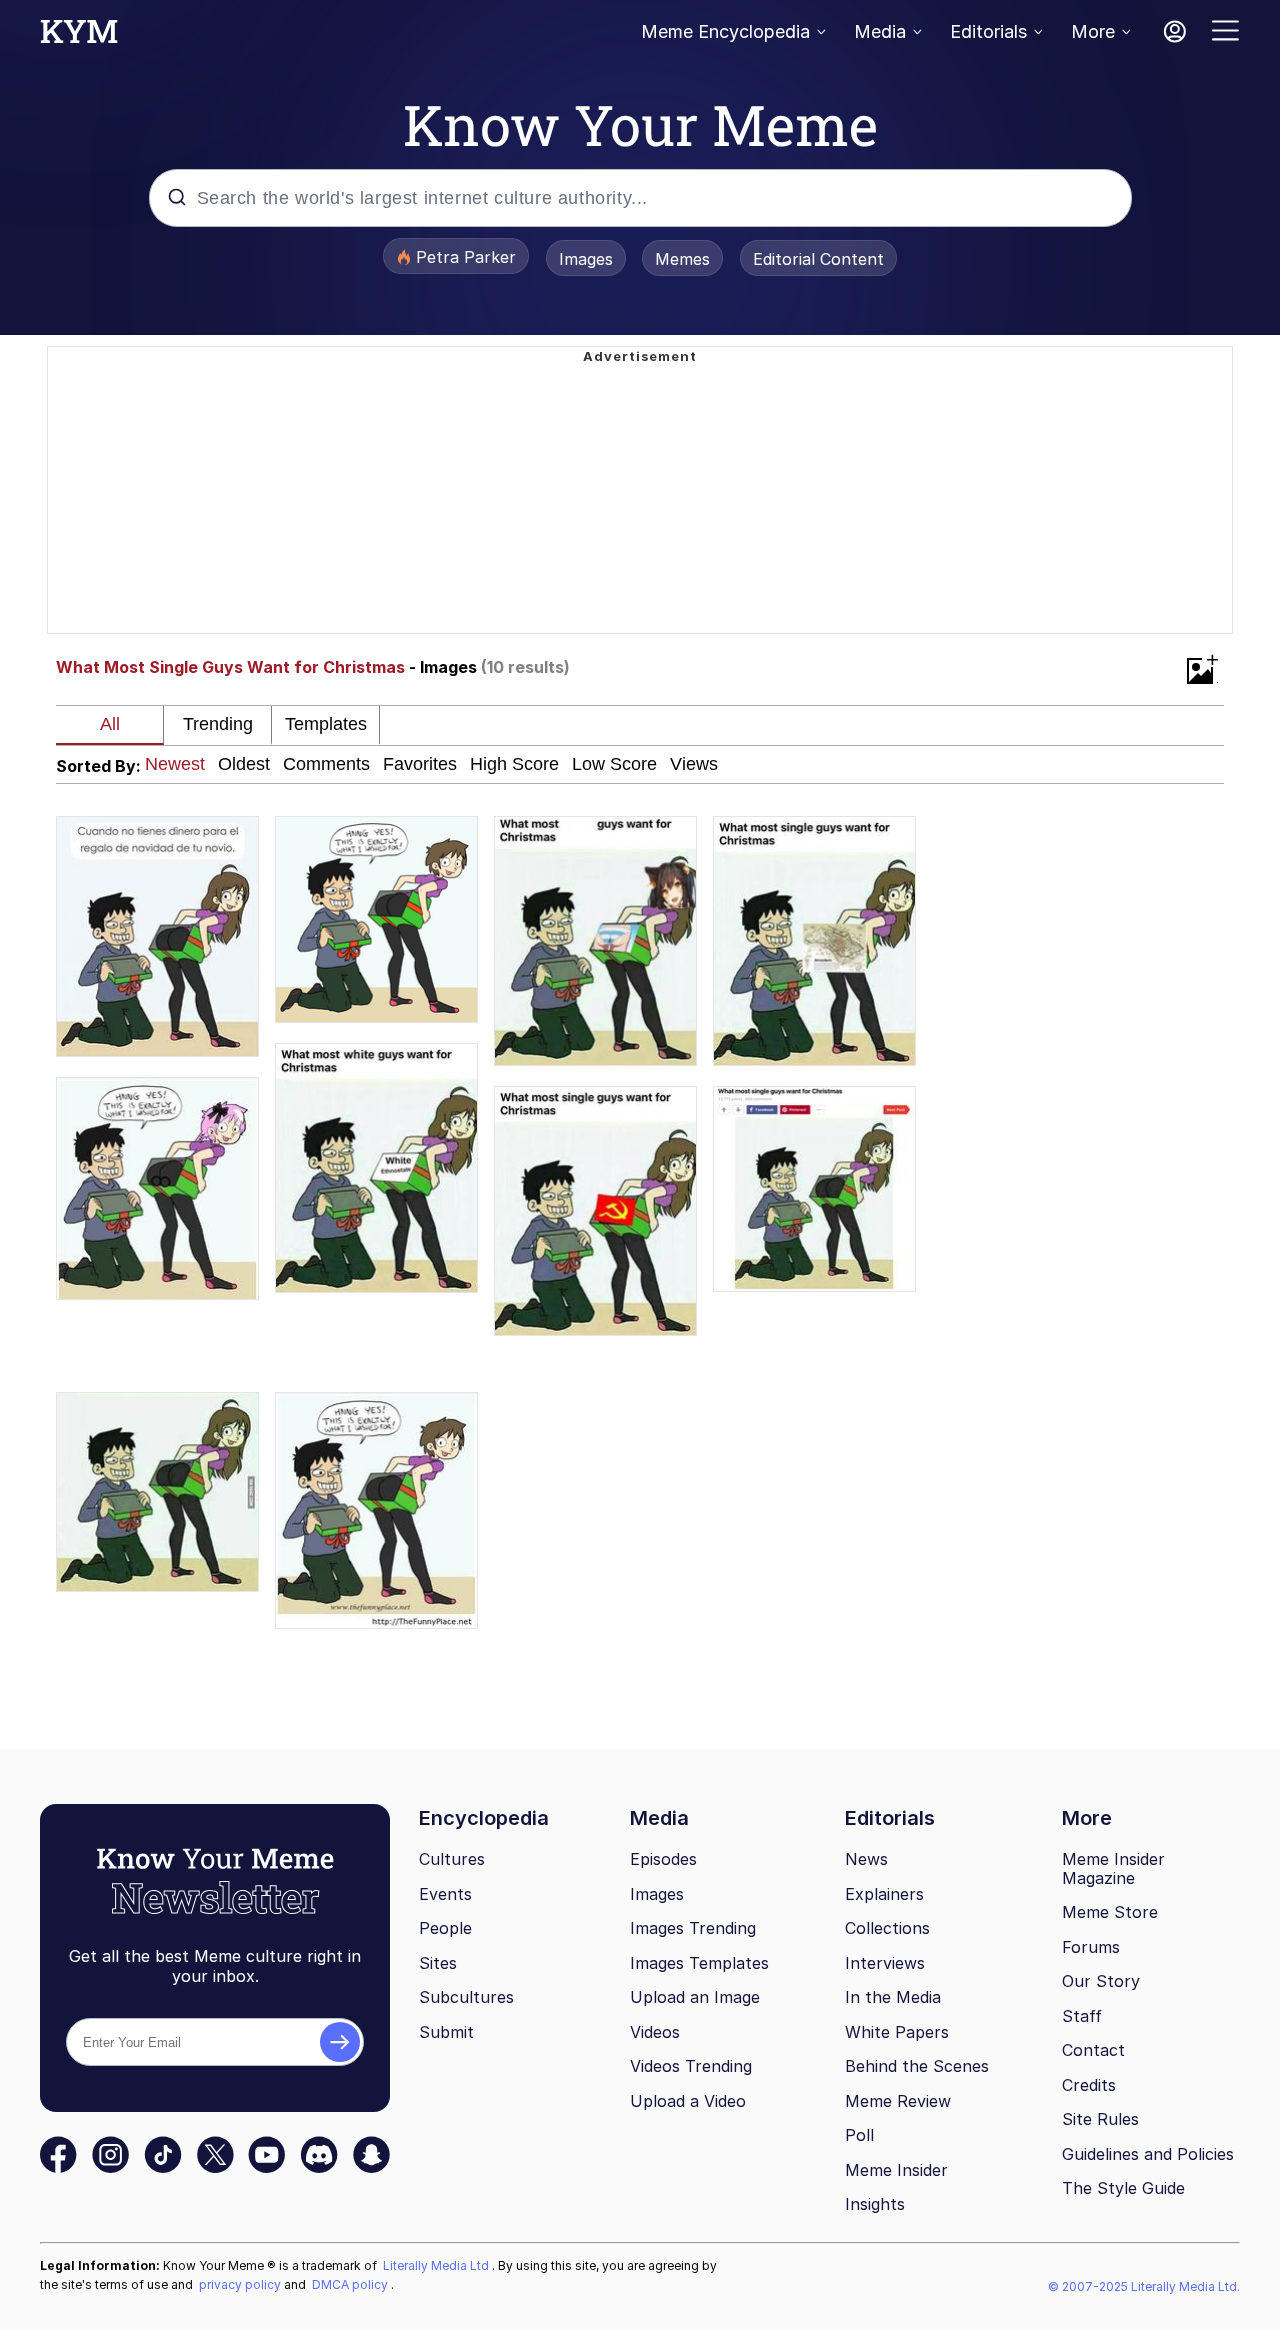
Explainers (884, 1894)
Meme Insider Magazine (1113, 1868)
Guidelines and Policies (1148, 2154)
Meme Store (1110, 1912)
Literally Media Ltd (437, 2265)
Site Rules (1100, 2119)
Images (586, 259)
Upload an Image (695, 1997)
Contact (1093, 2050)
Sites (438, 1963)
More (1093, 31)
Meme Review (898, 2101)
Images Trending (693, 1928)
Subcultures (466, 1997)
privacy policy (241, 2284)
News (866, 1859)
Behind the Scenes (917, 2066)
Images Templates (699, 1963)
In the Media (893, 1997)
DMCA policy (351, 2284)
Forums (1091, 1947)
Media (880, 31)
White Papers (897, 2032)
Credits (1089, 2085)
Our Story (1101, 1981)
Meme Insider (896, 2170)
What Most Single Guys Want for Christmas (230, 667)
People (445, 1928)
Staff (1082, 2016)
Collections (887, 1928)
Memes (682, 259)
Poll (859, 2135)
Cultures (452, 1859)
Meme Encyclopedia (725, 31)
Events (445, 1894)
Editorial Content (818, 259)
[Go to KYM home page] (79, 37)
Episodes (663, 1859)
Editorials (988, 31)
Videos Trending (691, 2066)
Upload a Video (688, 2101)
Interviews (885, 1963)
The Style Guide (1123, 2188)
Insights (875, 2204)
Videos (655, 2032)
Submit (446, 2032)
